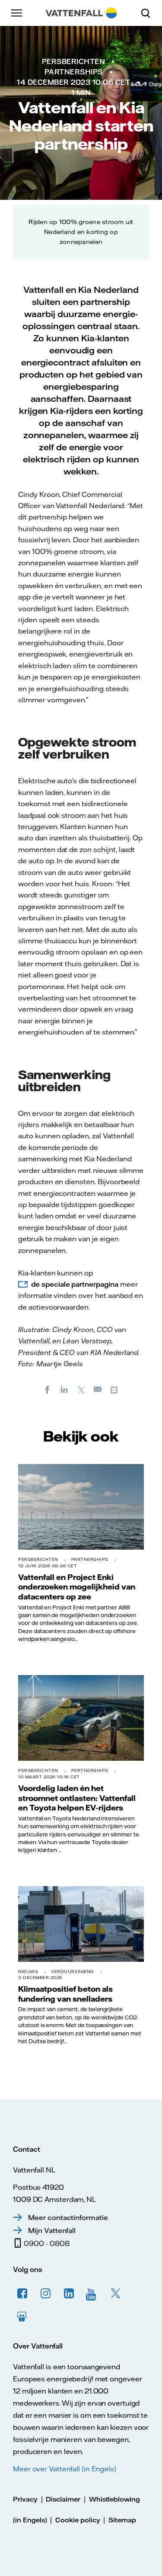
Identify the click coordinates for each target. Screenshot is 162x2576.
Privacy (25, 2499)
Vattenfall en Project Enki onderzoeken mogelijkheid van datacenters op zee (77, 1587)
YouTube (92, 2294)
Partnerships (74, 72)
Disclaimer (63, 2499)
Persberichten (74, 61)
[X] (81, 1389)
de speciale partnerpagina (75, 1284)
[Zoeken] (149, 13)
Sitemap (122, 2520)
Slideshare (22, 2317)
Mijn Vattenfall (52, 2230)
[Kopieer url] (115, 1389)
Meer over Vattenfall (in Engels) (65, 2469)
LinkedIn (69, 2294)
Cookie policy (78, 2520)
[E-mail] (98, 1389)
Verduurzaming (73, 1972)
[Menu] (17, 13)
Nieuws (28, 1972)
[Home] (81, 13)
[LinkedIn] (64, 1389)
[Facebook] (48, 1389)
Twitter (116, 2294)
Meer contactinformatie (68, 2217)
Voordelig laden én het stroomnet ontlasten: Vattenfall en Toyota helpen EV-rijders (77, 1798)
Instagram (46, 2294)
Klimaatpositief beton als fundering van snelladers (65, 1993)
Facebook (22, 2294)
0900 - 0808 (46, 2243)
